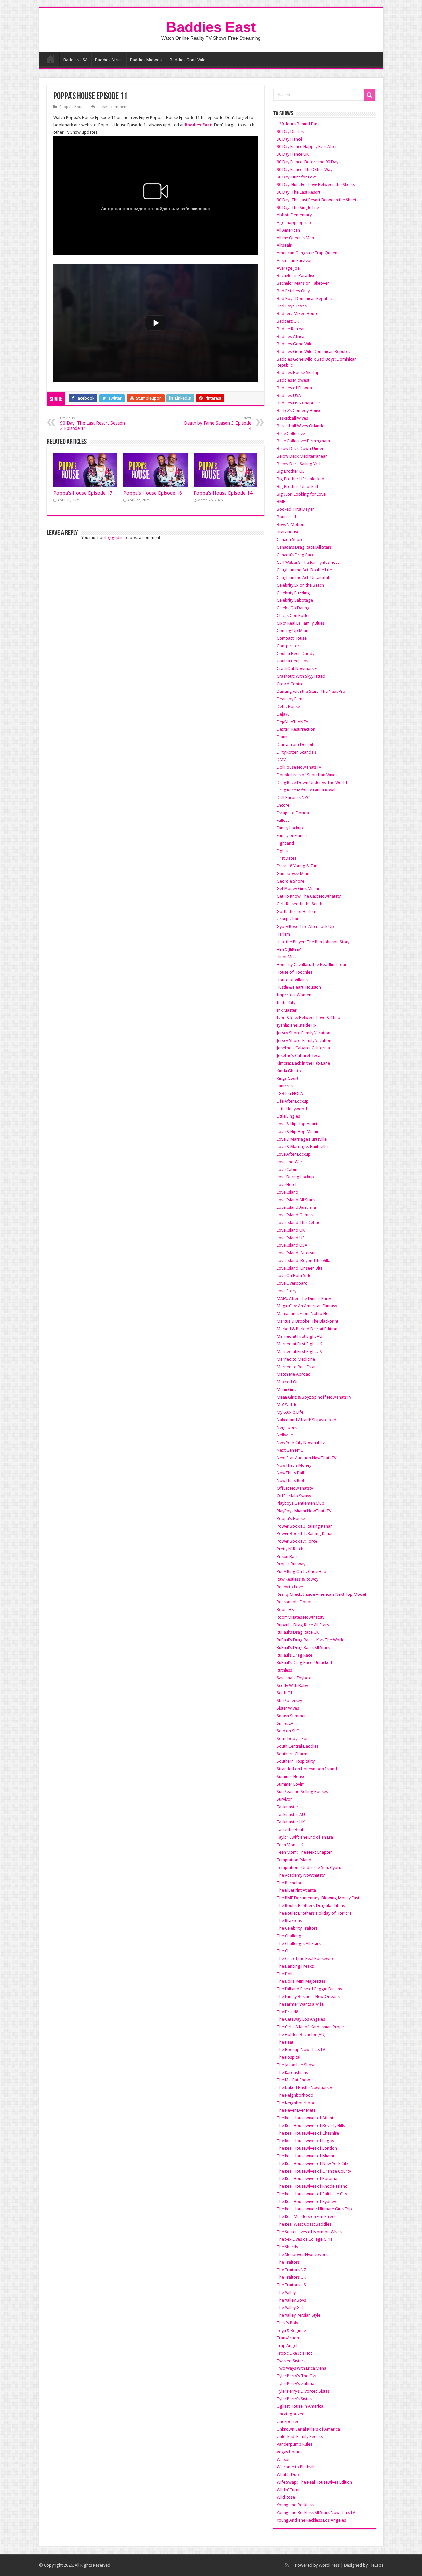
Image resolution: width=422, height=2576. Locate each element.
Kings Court (287, 1078)
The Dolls (286, 1974)
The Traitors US (291, 2285)
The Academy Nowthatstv (301, 1875)
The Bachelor (289, 1883)
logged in (115, 538)
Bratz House (288, 532)
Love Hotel (286, 1185)
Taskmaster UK (291, 1822)
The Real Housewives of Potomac (308, 2179)
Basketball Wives (292, 418)
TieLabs (376, 2565)
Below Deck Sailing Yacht (300, 464)
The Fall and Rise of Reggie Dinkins (309, 1989)
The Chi (284, 1951)
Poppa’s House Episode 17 (83, 493)
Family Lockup (290, 828)
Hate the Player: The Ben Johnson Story (313, 942)
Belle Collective (291, 433)
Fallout (283, 820)
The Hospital (288, 2057)
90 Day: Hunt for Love (297, 177)
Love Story (286, 1291)
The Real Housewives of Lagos (305, 2141)
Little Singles (288, 1116)
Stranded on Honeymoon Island (307, 1769)
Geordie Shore (290, 881)
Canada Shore (290, 540)
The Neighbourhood (296, 2103)
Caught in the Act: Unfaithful (303, 578)
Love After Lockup (294, 1154)
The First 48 (287, 2012)
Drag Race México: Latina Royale (307, 790)
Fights (282, 851)
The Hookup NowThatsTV (301, 2050)
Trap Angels (288, 2346)
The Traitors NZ (291, 2270)
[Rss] (287, 2565)
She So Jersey (289, 1701)
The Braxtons (289, 1921)
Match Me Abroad (294, 1374)
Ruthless (284, 1670)
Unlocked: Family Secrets (300, 2437)
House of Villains (292, 980)
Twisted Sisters (291, 2361)
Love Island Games (295, 1215)
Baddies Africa (109, 60)
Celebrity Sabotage (295, 600)
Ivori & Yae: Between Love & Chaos (309, 1018)
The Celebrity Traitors (297, 1928)
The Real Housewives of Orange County (314, 2171)
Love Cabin (287, 1169)
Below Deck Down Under (300, 449)
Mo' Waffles (288, 1405)
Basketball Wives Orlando (301, 426)
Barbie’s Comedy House (299, 411)
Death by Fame (291, 699)
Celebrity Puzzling (293, 593)
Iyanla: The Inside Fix (297, 1025)
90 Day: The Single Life (298, 207)
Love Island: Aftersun (297, 1253)
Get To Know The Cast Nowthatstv (309, 896)
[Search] (370, 95)
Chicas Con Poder (293, 615)
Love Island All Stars (296, 1200)
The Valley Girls (291, 2308)
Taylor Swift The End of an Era (305, 1837)
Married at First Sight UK (299, 1344)
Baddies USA (75, 60)
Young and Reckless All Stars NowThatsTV (316, 2512)
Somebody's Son (293, 1739)
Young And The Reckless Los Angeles (311, 2520)
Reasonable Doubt (294, 1602)
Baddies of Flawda (294, 388)
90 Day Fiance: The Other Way (304, 169)
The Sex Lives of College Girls (304, 2239)
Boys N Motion (290, 524)
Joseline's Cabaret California (303, 1048)
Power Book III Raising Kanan (305, 1526)
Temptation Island (294, 1860)
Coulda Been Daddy (295, 653)
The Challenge (290, 1936)
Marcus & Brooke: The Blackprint (307, 1321)
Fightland (285, 843)
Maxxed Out (288, 1382)
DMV (281, 760)
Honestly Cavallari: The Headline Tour (312, 965)
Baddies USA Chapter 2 (299, 403)
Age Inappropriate (294, 223)
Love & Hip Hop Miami (297, 1131)
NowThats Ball (290, 1473)
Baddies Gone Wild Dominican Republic (314, 352)
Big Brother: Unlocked (297, 486)
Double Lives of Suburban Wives (307, 775)
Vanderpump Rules (294, 2444)
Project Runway (291, 1564)
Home (51, 59)
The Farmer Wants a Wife (300, 2004)
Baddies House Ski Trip (298, 373)
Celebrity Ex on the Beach (300, 585)
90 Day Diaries (290, 131)
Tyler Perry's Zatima (295, 2383)
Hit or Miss (286, 957)
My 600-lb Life (290, 1412)
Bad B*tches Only (293, 291)
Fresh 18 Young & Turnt (298, 866)
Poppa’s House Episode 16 (153, 493)
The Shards (287, 2247)
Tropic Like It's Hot (294, 2353)
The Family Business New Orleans (308, 1996)
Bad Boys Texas (292, 306)
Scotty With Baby (292, 1685)
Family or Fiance (292, 836)
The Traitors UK (291, 2277)
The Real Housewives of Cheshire (308, 2133)
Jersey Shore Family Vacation (303, 1033)
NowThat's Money (294, 1465)
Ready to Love (290, 1587)
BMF (281, 502)
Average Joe (288, 268)
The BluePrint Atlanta (296, 1890)
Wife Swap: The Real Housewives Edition (314, 2482)
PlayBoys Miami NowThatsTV (304, 1511)
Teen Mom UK (290, 1845)
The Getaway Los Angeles (301, 2019)
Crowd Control (291, 684)
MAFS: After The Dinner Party (304, 1298)
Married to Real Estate (297, 1367)
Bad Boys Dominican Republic (305, 298)
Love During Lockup (295, 1177)
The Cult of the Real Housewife (305, 1959)
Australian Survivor (294, 260)
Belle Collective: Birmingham (303, 441)
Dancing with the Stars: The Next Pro (311, 691)
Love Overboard (292, 1283)
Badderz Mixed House (298, 314)
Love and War (289, 1162)
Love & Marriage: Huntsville (302, 1147)
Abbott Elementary (294, 215)
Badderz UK (288, 321)
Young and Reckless (295, 2505)
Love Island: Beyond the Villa (303, 1260)
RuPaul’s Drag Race (294, 1655)
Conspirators (289, 646)
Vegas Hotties (289, 2452)
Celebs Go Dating (293, 608)
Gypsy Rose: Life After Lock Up (305, 927)
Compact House (292, 638)
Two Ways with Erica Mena (301, 2368)
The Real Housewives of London (307, 2148)
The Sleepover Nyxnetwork (302, 2254)
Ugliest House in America (300, 2406)
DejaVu (283, 714)
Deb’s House (288, 707)
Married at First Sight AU (300, 1336)
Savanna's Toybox (294, 1678)
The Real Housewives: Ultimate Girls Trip (314, 2209)
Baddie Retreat (291, 329)
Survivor (284, 1799)
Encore (283, 805)
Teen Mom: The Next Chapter (304, 1852)
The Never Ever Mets (296, 2110)
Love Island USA (292, 1245)
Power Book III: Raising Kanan (305, 1534)
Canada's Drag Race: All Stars (304, 547)
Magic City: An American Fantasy (307, 1306)
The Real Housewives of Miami (305, 2156)
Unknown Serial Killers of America (308, 2429)
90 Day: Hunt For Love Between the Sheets (316, 185)
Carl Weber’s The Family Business (308, 562)
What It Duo (288, 2475)
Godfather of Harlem (296, 911)
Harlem (283, 934)
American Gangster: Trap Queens (308, 253)
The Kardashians (292, 2072)
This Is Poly (287, 2323)
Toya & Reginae (291, 2330)
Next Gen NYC (290, 1450)
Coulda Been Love (294, 661)
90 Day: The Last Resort (299, 192)
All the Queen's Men (295, 238)
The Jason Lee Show (296, 2065)
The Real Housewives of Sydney (306, 2201)
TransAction (288, 2338)
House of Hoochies (294, 972)
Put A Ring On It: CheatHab (301, 1572)
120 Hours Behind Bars (298, 124)
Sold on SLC (288, 1731)
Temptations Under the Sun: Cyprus (310, 1868)
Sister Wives (288, 1708)
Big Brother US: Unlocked (301, 479)
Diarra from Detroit (295, 744)
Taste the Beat (290, 1830)
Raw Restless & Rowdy (298, 1579)
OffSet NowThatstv (295, 1488)
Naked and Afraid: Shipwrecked (306, 1420)
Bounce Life (288, 517)
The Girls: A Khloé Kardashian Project (311, 2027)
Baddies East (211, 27)
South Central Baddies (298, 1746)
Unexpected (288, 2421)
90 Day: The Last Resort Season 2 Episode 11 (92, 423)
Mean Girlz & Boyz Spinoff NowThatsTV (314, 1397)
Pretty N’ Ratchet (292, 1549)
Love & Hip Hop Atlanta (298, 1124)
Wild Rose (286, 2497)
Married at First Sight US (299, 1352)
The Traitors (288, 2262)
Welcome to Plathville (297, 2467)
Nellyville (285, 1435)
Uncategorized (291, 2414)
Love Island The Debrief (299, 1223)
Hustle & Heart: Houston (299, 987)
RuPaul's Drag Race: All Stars (303, 1647)
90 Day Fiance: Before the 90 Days (308, 162)
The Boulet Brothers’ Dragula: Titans (311, 1905)
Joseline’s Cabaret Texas (300, 1056)
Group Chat (287, 919)
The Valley (286, 2292)
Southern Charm (292, 1754)
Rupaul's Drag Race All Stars (303, 1625)
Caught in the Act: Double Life (304, 570)
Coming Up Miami (294, 631)
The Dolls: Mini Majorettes (301, 1981)
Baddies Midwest (146, 60)
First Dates (286, 858)
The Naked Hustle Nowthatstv (304, 2088)
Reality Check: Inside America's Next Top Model (321, 1594)
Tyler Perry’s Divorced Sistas (303, 2391)
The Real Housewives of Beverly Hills (311, 2125)
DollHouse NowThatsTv (299, 767)
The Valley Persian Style (299, 2315)
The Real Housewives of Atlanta (306, 2118)
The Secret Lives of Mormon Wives (309, 2232)
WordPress (329, 2565)
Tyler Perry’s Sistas (294, 2399)
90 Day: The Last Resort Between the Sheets (317, 200)
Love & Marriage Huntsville (302, 1139)
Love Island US (291, 1238)
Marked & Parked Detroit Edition (307, 1329)
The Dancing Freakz (295, 1966)
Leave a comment (113, 107)
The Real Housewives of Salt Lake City (312, 2194)
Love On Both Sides (295, 1276)
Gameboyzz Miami (294, 873)
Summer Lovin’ (290, 1784)
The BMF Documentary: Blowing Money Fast (318, 1898)
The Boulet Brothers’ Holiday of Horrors (314, 1913)
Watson (284, 2459)
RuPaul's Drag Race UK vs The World (311, 1640)
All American (288, 230)
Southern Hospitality (296, 1761)
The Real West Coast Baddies (304, 2224)
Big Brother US (291, 471)
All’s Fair (284, 245)
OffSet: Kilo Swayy (294, 1496)
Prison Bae (287, 1556)
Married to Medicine (296, 1359)
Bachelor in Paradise (296, 276)
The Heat (285, 2042)
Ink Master (287, 1010)
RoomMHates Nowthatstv (301, 1617)
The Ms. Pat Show (293, 2080)
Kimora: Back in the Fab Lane (303, 1063)
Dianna (283, 737)
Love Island (287, 1192)
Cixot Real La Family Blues (301, 623)
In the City (286, 1002)
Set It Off (285, 1693)
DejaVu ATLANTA (292, 722)
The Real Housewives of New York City (312, 2163)
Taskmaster (287, 1807)
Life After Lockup (293, 1101)
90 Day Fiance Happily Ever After (307, 147)
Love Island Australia (296, 1207)
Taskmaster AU (291, 1814)
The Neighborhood (295, 2095)
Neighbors (287, 1427)
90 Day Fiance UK (293, 154)
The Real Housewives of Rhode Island (312, 2186)
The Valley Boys (291, 2300)
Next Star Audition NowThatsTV (306, 1458)
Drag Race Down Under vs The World (312, 782)
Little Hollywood (292, 1109)
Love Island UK (291, 1230)
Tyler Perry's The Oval (297, 2376)
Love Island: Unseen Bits (300, 1268)
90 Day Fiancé (289, 139)
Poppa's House (72, 107)
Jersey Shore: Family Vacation (304, 1040)
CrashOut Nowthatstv (297, 669)
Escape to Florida (293, 813)
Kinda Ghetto (289, 1071)
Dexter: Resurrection (296, 729)
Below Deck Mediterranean (302, 456)
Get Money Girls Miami (298, 889)
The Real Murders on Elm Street (306, 2217)
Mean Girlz (287, 1389)
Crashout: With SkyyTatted (301, 676)
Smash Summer (291, 1716)
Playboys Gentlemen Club (301, 1503)
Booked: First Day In (296, 509)
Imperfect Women (294, 995)
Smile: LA (285, 1723)
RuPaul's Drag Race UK (298, 1632)
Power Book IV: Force (297, 1541)
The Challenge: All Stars (299, 1943)
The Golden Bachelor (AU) (301, 2034)
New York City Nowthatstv (301, 1443)
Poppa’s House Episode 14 (223, 493)
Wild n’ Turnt (288, 2490)
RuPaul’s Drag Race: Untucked (304, 1663)
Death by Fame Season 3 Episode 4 (218, 423)
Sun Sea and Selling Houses (302, 1792)
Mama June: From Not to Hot (303, 1314)
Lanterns (285, 1086)
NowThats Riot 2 (292, 1481)
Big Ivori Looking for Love (301, 494)
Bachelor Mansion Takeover (303, 283)
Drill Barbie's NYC (293, 798)
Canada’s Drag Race (295, 555)
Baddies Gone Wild (188, 60)
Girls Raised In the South (300, 904)
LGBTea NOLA (290, 1094)
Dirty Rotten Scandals (297, 752)
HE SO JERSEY (289, 949)
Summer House (291, 1776)
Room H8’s (286, 1610)
